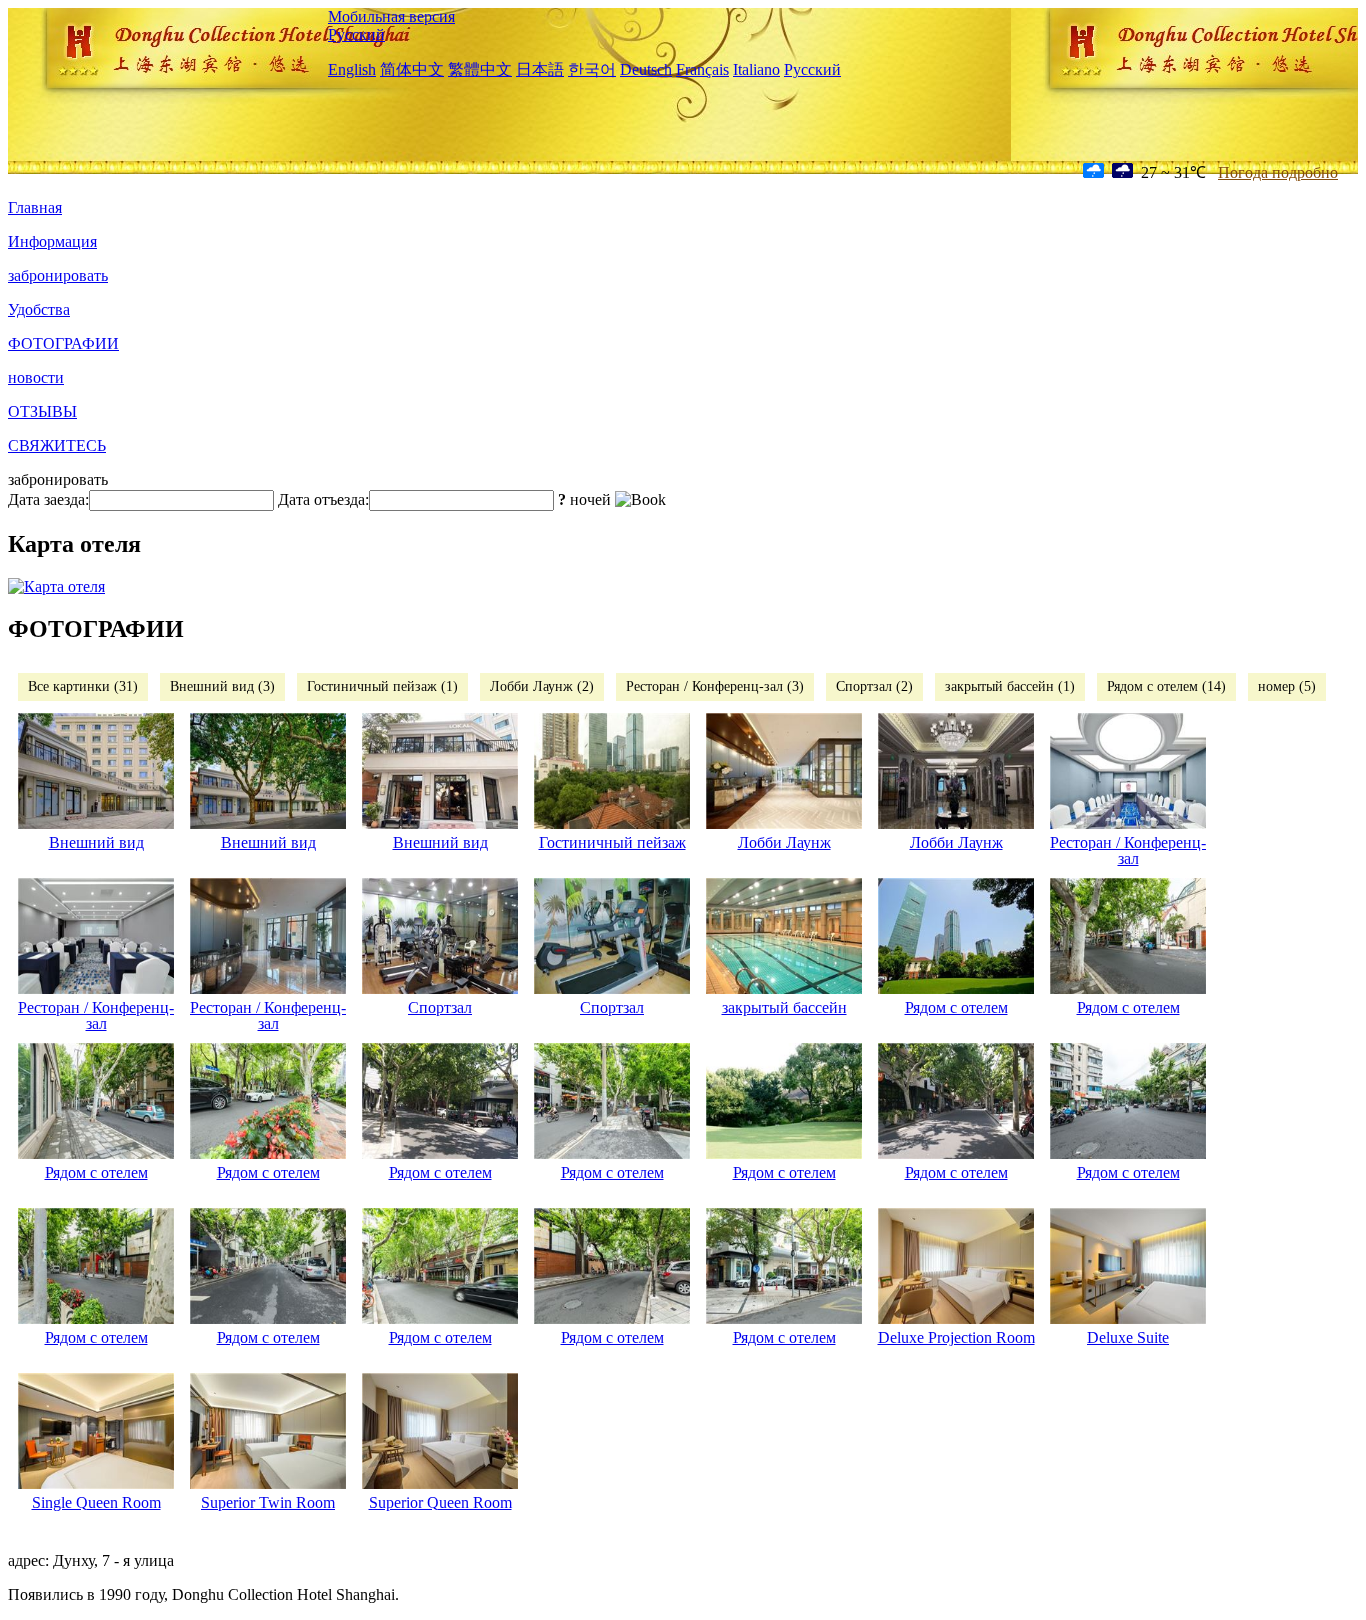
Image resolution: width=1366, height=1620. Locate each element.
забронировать (58, 275)
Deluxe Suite (1128, 1337)
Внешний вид (96, 842)
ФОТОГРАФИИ (63, 343)
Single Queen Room (96, 1502)
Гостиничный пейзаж (612, 842)
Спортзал (440, 1007)
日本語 (540, 69)
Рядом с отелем (956, 1007)
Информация (52, 241)
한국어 (592, 69)
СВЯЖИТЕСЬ (57, 445)
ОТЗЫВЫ (42, 411)
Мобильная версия (391, 16)
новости (36, 377)
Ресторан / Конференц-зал (1128, 850)
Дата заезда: (48, 499)
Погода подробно (1278, 172)
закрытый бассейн (784, 1007)
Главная (35, 207)
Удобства (39, 309)
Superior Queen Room (440, 1502)
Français (702, 69)
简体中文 (412, 69)
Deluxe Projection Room (956, 1337)
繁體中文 (480, 69)
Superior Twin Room (268, 1502)
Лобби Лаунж (784, 842)
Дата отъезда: (323, 499)
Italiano (756, 69)
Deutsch (646, 69)
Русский (356, 34)
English (352, 69)
